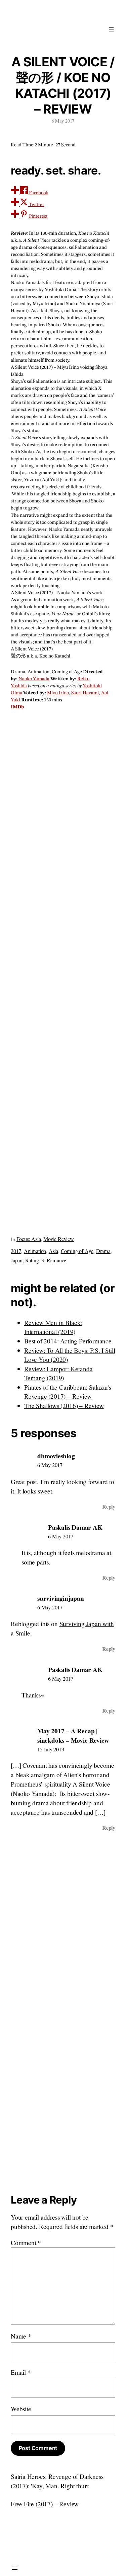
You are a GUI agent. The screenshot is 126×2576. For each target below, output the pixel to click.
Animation (35, 1251)
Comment (26, 2243)
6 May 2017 (50, 1465)
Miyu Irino (58, 693)
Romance (57, 1260)
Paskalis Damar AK (75, 1527)
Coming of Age (77, 1251)
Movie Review (59, 1239)
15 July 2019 (51, 1749)
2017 (16, 1251)
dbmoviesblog (56, 1456)
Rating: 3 (35, 1260)
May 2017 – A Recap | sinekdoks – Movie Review (73, 1735)
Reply (109, 1507)
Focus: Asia (29, 1239)
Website (21, 2409)
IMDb (17, 707)
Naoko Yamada (34, 679)
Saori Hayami (85, 693)
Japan (17, 1260)
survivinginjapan (61, 1598)
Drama (103, 1251)
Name (21, 2336)
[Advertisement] (63, 970)
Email (21, 2372)
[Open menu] (111, 30)
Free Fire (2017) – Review (45, 2504)
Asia (53, 1251)
